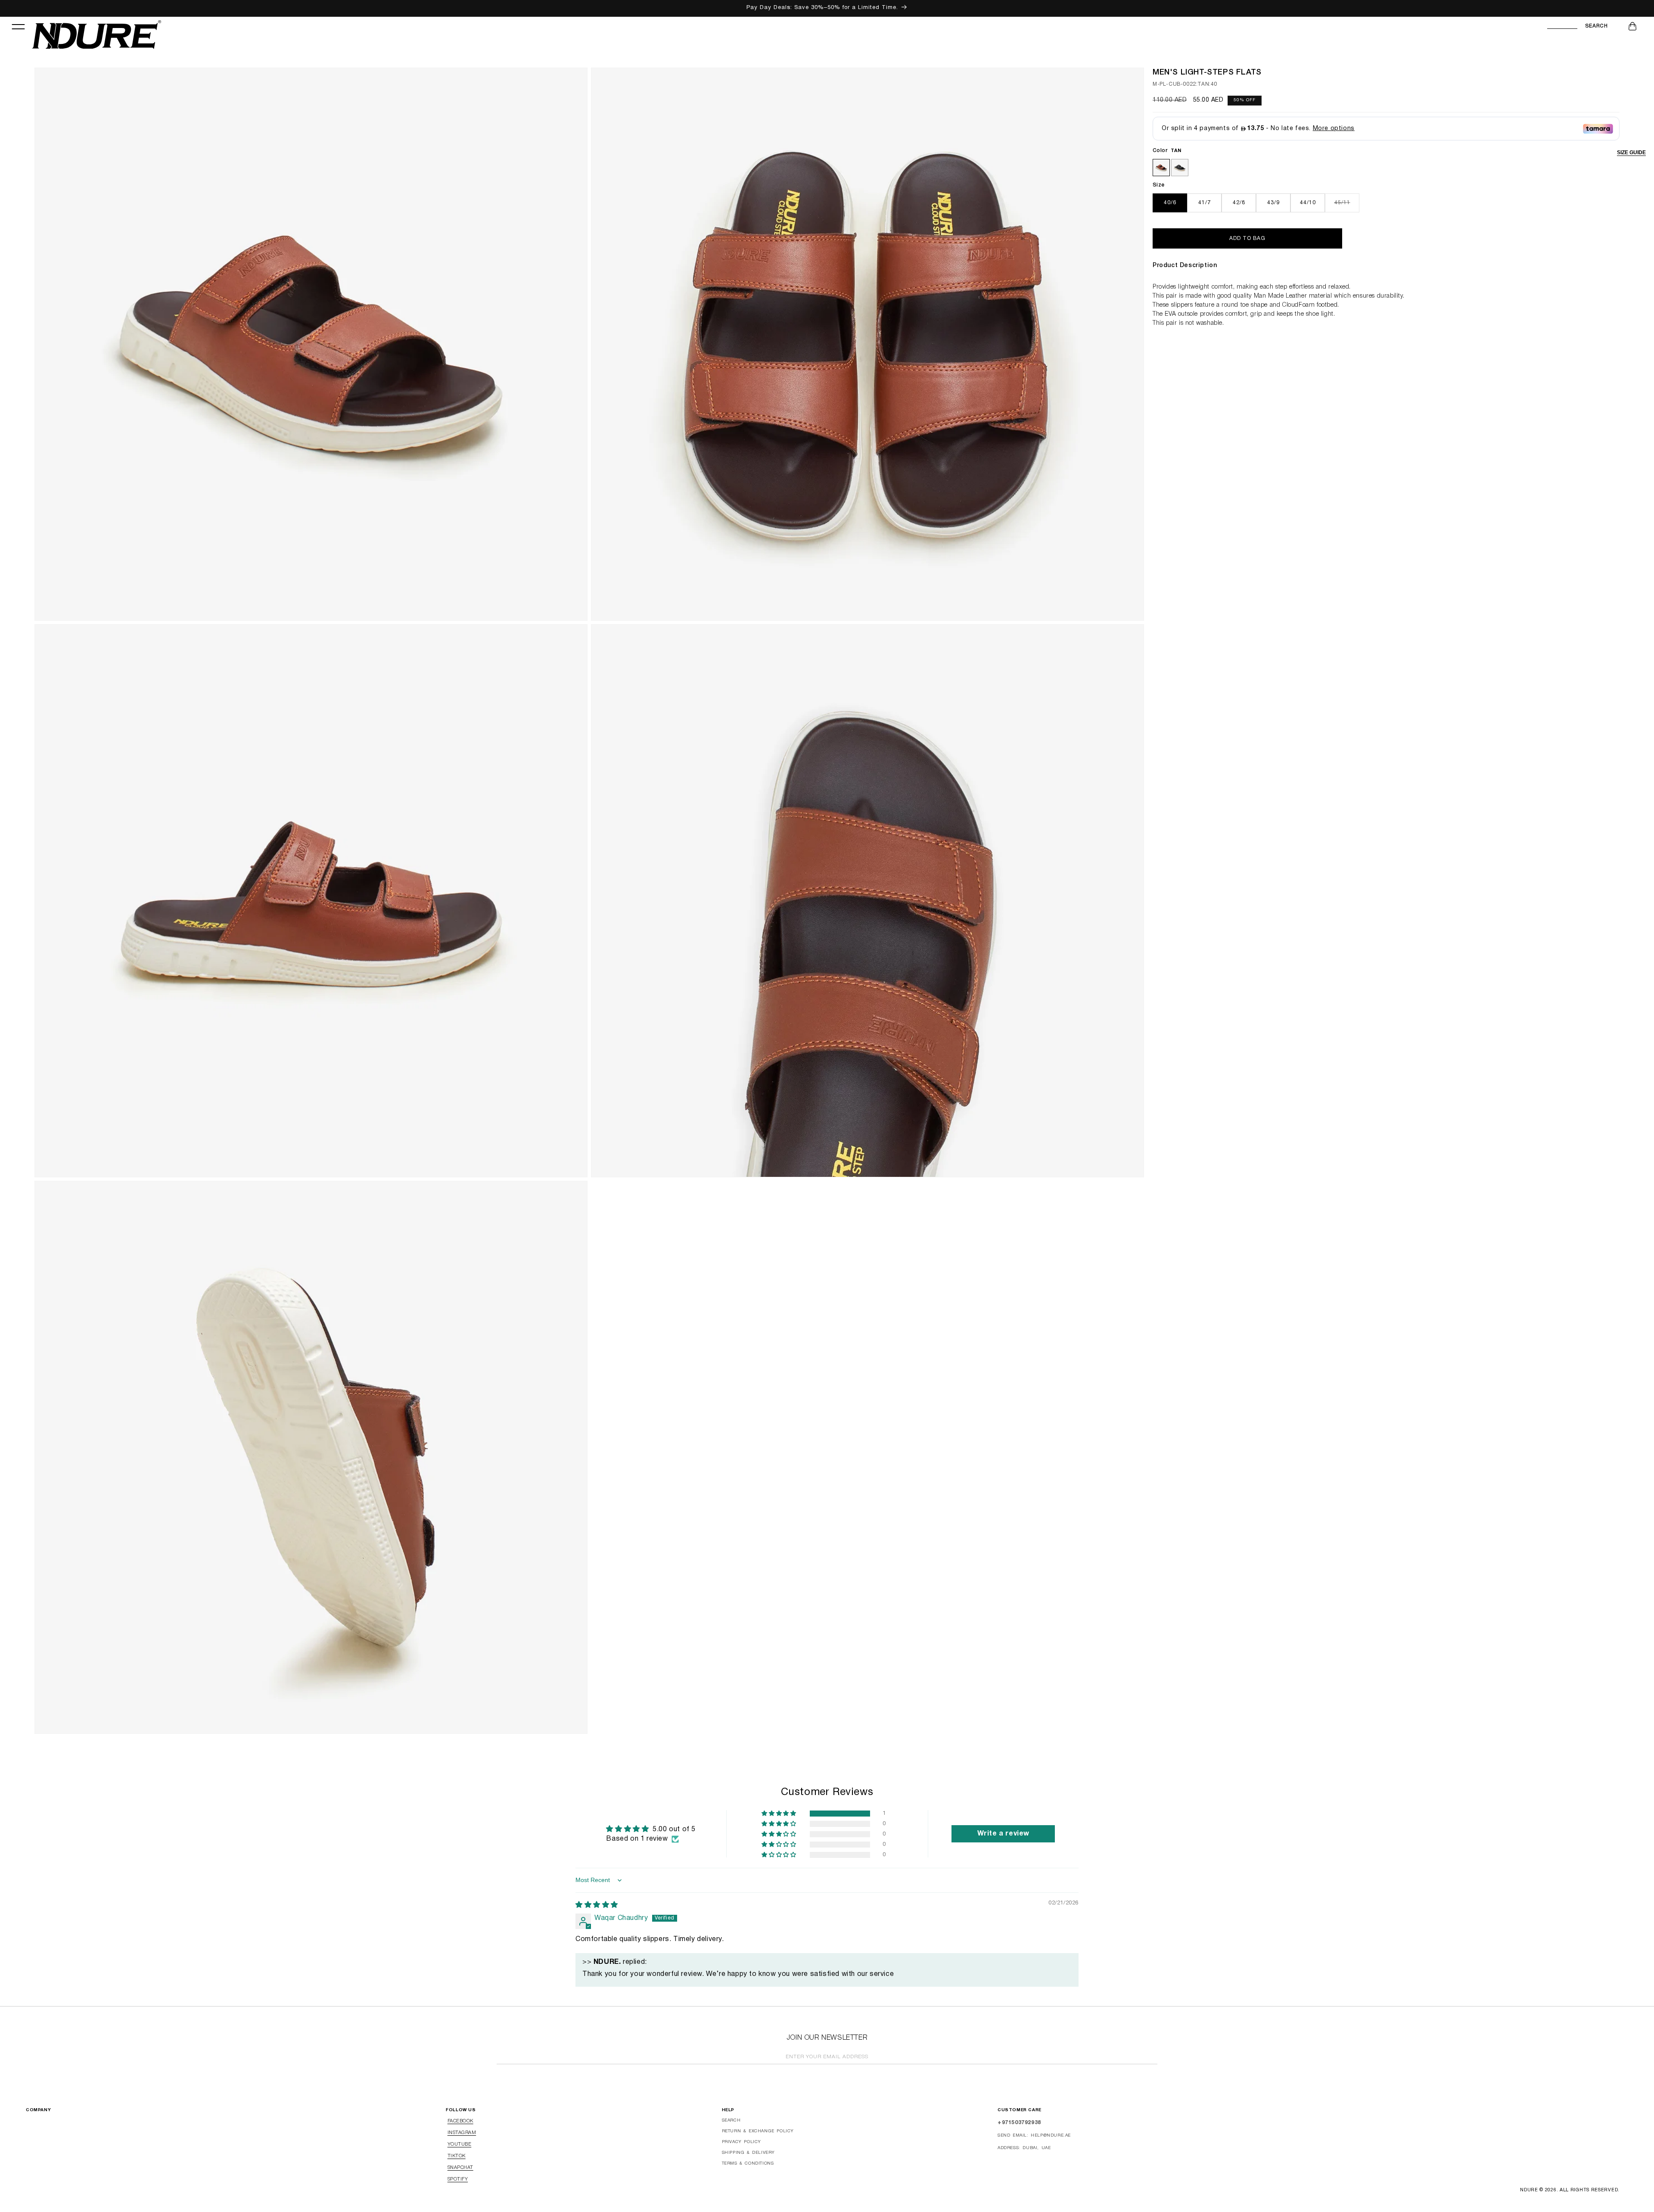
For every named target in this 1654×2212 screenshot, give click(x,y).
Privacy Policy (742, 2142)
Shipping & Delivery (748, 2153)
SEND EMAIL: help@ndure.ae (1034, 2136)
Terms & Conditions (748, 2164)
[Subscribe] (1148, 2058)
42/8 (1239, 203)
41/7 (1205, 203)
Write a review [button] (1003, 1834)
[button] (18, 26)
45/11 (1347, 206)
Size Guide (1631, 152)
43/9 (1273, 203)
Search (1596, 26)
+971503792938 (1019, 2123)
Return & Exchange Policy (758, 2131)
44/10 (1308, 203)
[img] (597, 1905)
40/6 (1170, 203)
